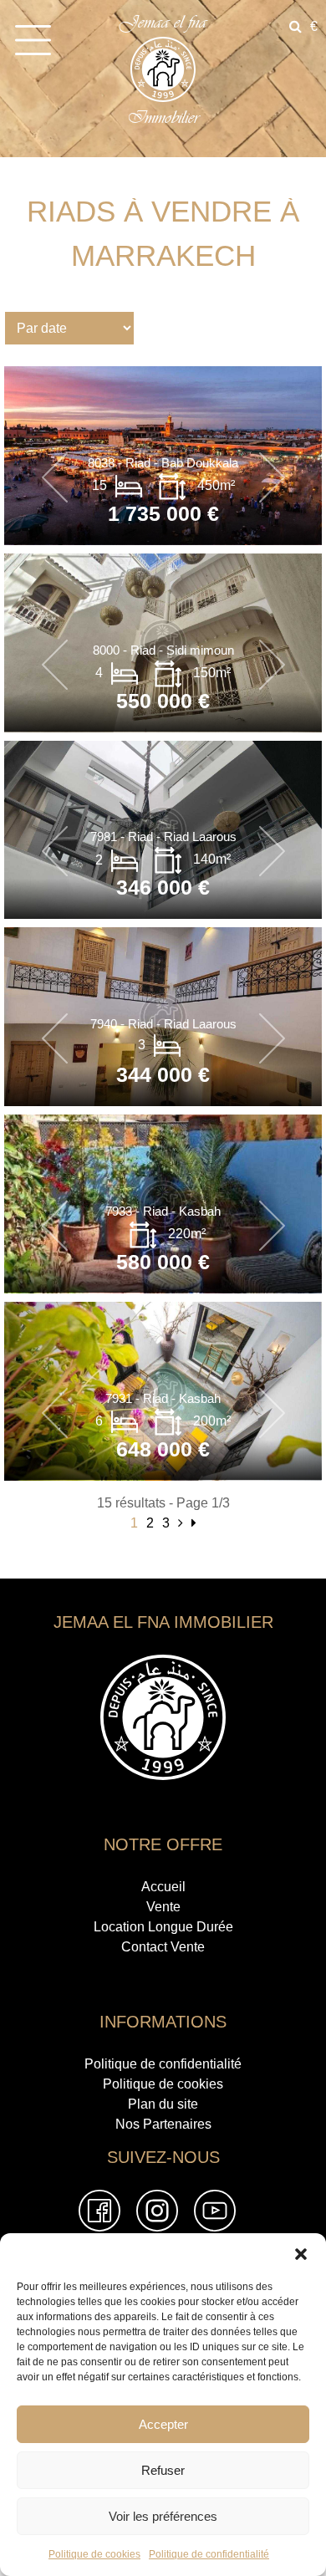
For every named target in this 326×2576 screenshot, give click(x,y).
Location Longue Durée (163, 1927)
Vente (163, 1907)
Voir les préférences (163, 2516)
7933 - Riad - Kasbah (163, 1211)
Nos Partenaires (163, 2124)
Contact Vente (163, 1947)
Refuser (163, 2470)
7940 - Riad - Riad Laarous (163, 1024)
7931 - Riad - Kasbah (163, 1398)
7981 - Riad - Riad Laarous (163, 837)
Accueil (163, 1887)
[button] (301, 2254)
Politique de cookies (94, 2554)
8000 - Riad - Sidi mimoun (163, 650)
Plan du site (163, 2104)
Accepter (163, 2424)
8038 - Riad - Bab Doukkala (163, 463)
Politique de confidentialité (209, 2554)
